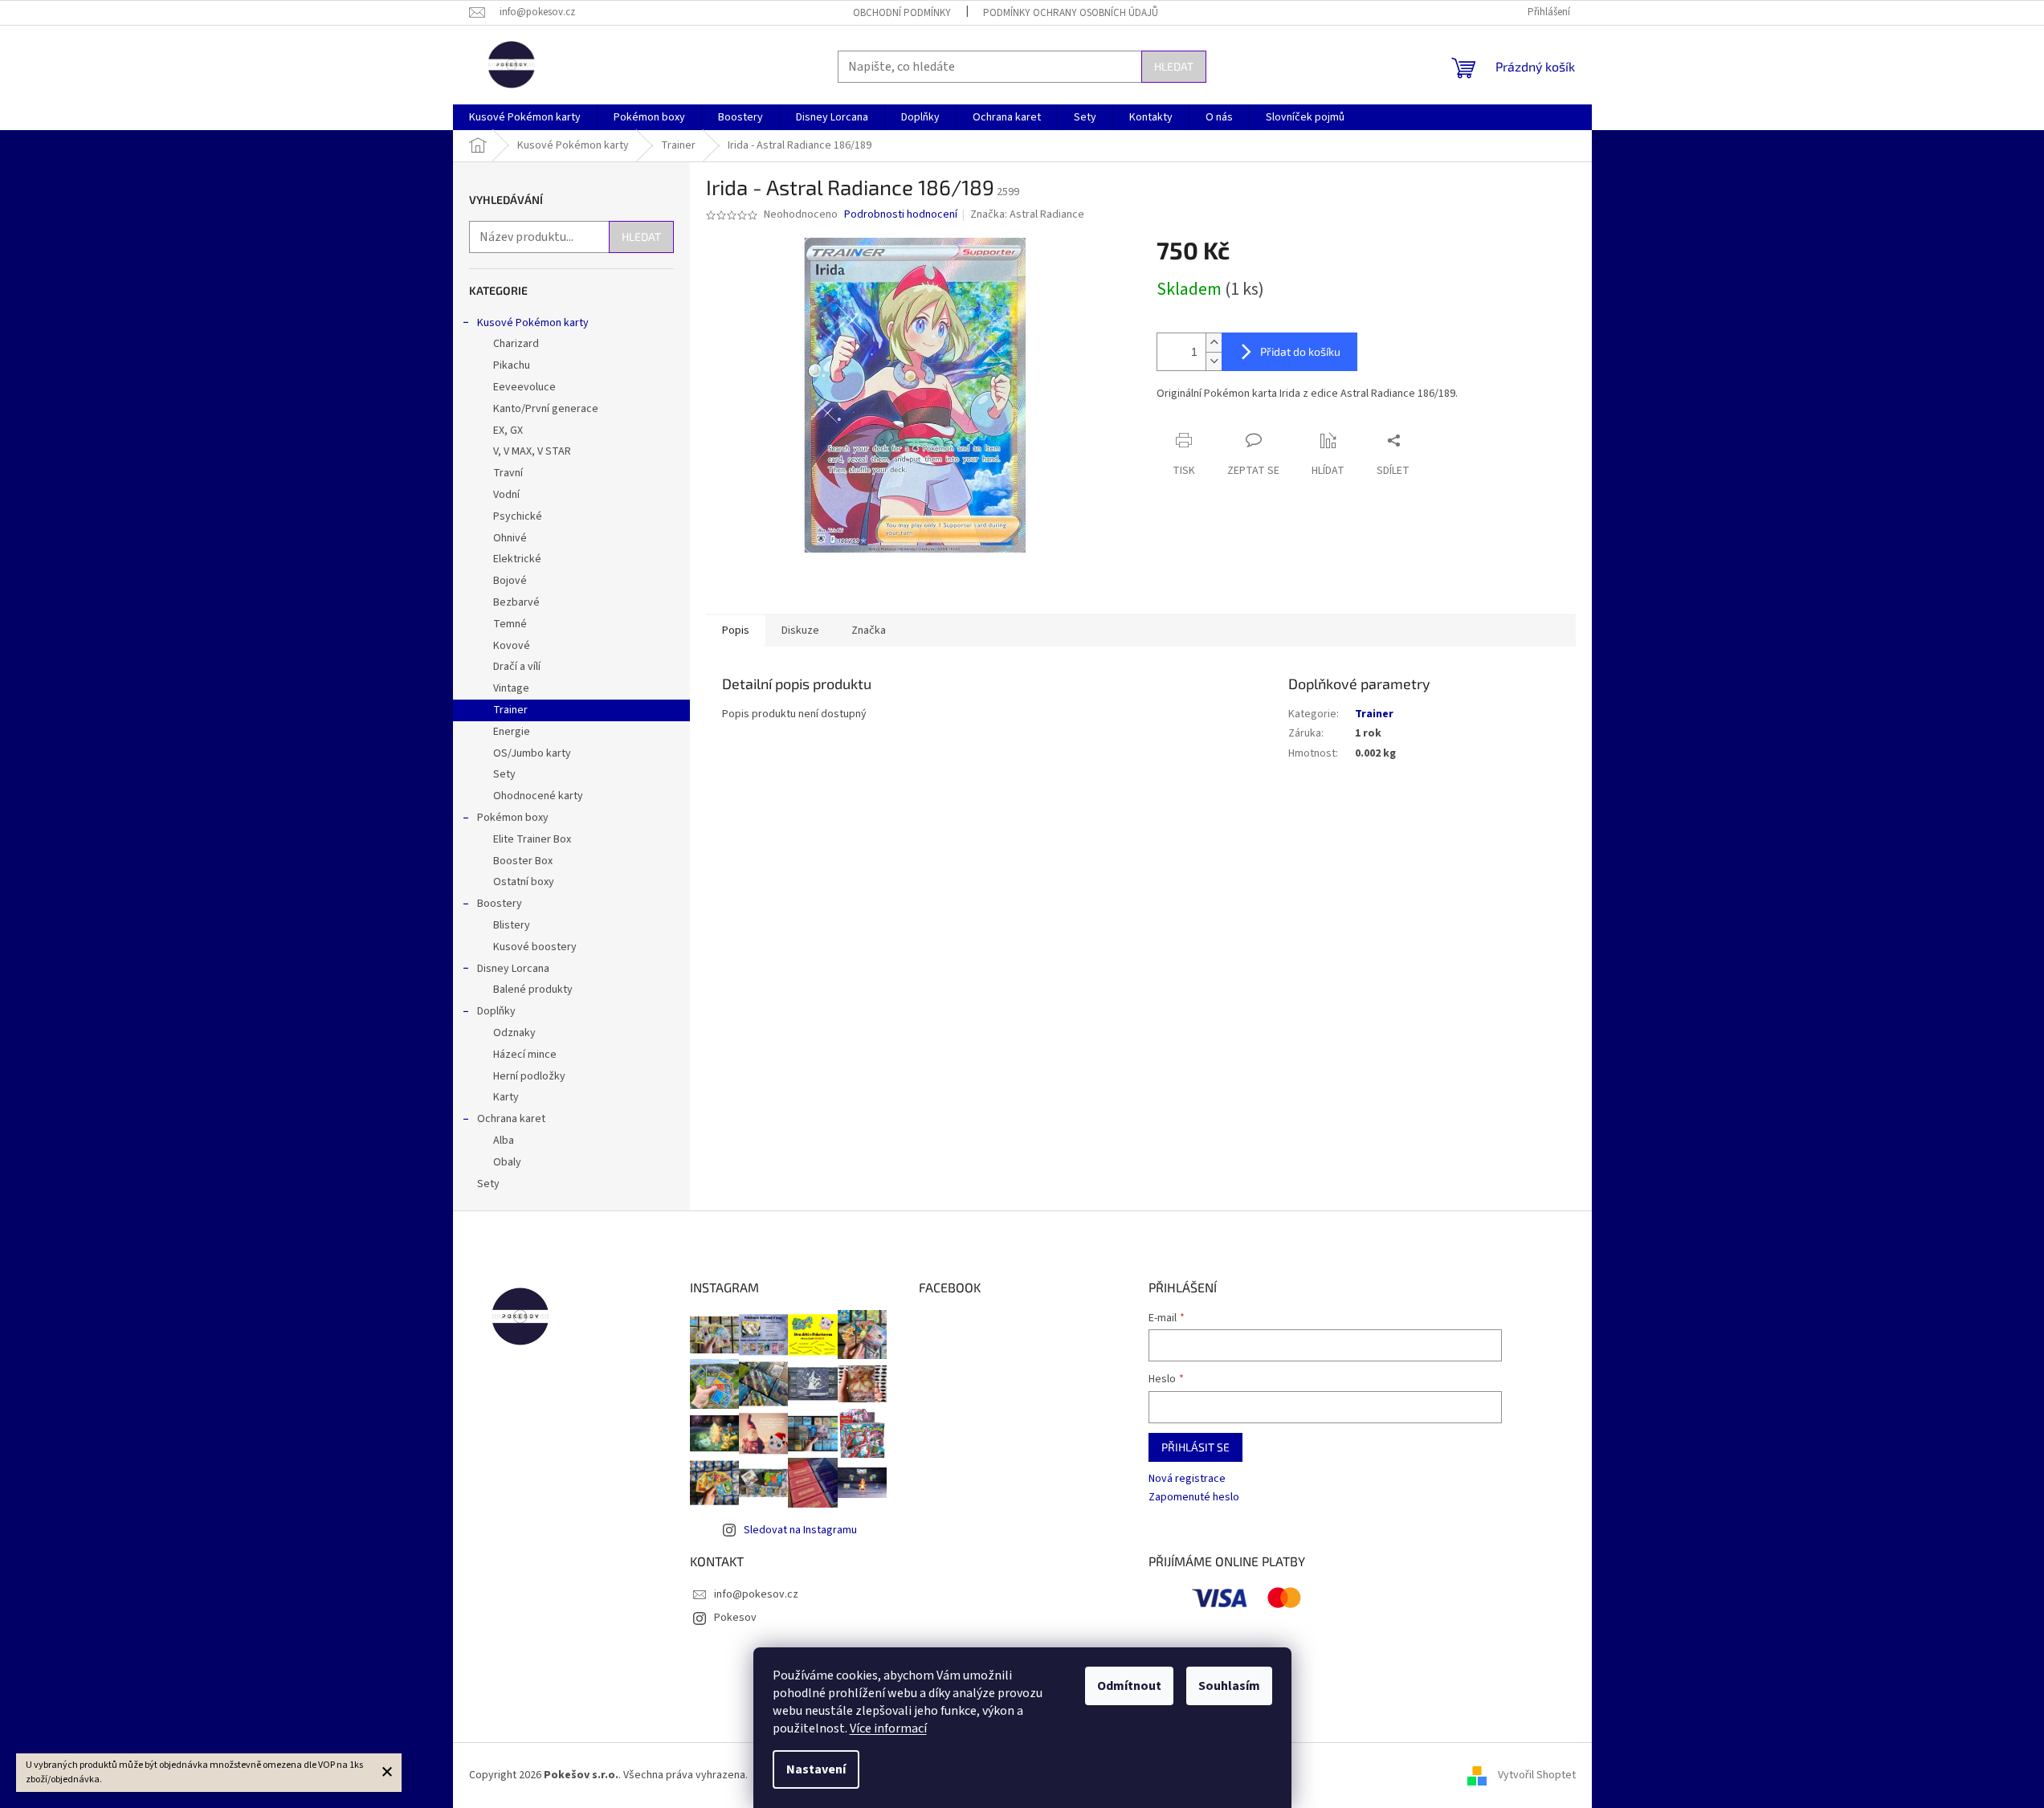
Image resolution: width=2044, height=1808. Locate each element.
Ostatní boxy (524, 882)
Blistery (512, 925)
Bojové (510, 581)
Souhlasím (1229, 1686)
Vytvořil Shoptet (1537, 1775)
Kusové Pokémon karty (533, 323)
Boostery (500, 904)
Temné (510, 624)
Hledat (1174, 66)
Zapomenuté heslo (1194, 1498)
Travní (508, 473)
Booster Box (523, 861)
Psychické (518, 516)
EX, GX (508, 431)
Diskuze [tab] (800, 631)
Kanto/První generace (546, 409)
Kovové (512, 646)
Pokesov (735, 1618)
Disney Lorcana (513, 969)
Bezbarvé (516, 602)
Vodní (506, 495)
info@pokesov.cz (756, 1594)
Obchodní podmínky (902, 13)
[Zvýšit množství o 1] (1214, 343)
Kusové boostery (535, 947)
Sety (504, 774)
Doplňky (496, 1011)
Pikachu (512, 365)
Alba (504, 1141)
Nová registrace (1187, 1479)
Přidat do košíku (1300, 351)
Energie (512, 732)
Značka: (1027, 214)
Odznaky (514, 1033)
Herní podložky (529, 1076)
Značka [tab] (869, 631)
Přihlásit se (1195, 1447)
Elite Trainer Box (532, 839)
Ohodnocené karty (538, 796)
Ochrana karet (511, 1119)
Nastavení (816, 1769)
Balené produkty (533, 990)
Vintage (511, 688)
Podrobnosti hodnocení (901, 215)
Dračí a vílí (517, 667)
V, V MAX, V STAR (532, 451)
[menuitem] (525, 117)
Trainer (510, 710)
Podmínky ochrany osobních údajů (1071, 13)
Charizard (516, 344)
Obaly (507, 1162)
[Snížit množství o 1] (1214, 361)
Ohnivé (510, 538)
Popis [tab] (736, 631)
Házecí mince (525, 1055)
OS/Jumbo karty (532, 753)
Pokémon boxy (513, 818)
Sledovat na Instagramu (800, 1530)
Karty (506, 1097)
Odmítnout (1129, 1686)
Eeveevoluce (524, 387)
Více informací (888, 1728)
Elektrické (517, 559)
